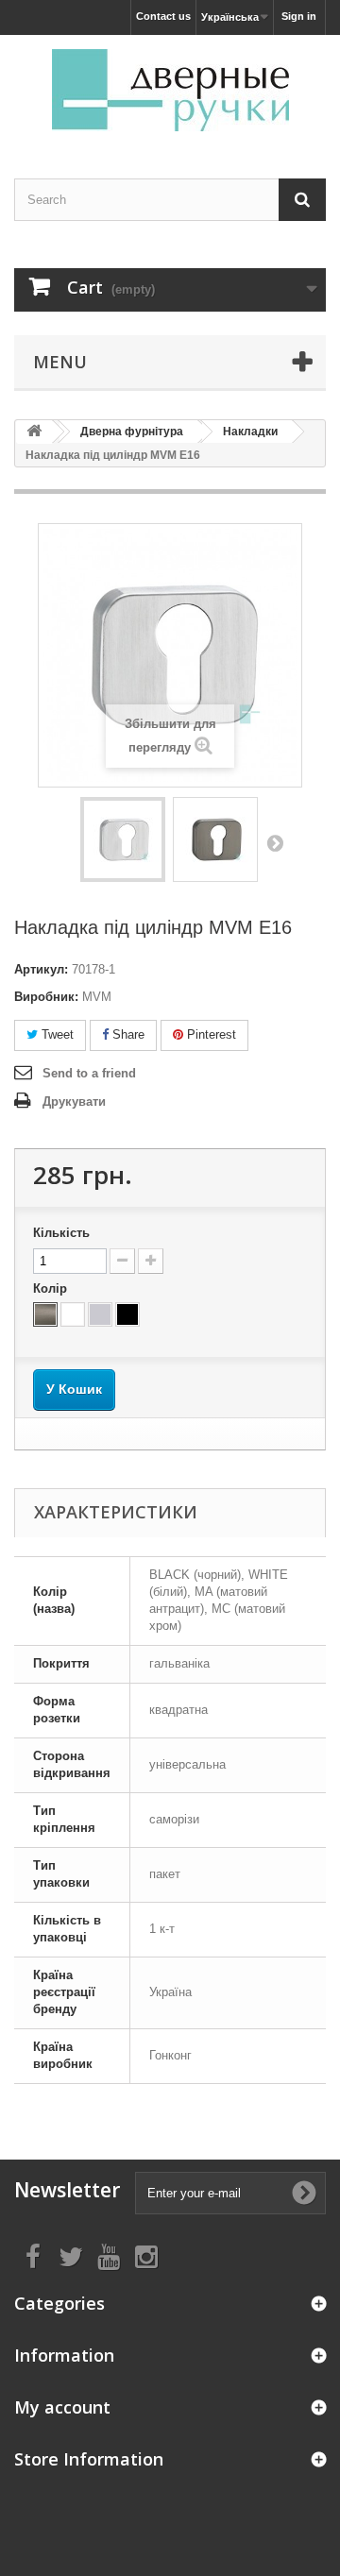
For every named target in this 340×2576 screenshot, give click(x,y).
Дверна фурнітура (132, 432)
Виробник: (46, 997)
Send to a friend (89, 1073)
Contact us (163, 16)
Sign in (299, 16)
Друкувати (74, 1102)
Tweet (56, 1034)
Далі (275, 842)
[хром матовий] (100, 1314)
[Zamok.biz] (170, 90)
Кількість (61, 1233)
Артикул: (41, 969)
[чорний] (127, 1314)
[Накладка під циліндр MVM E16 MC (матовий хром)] (123, 839)
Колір (52, 1288)
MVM (97, 997)
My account (62, 2407)
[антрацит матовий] (45, 1314)
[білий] (73, 1314)
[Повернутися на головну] (34, 432)
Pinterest (210, 1034)
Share (127, 1034)
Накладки (250, 432)
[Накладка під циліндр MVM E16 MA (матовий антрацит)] (215, 839)
